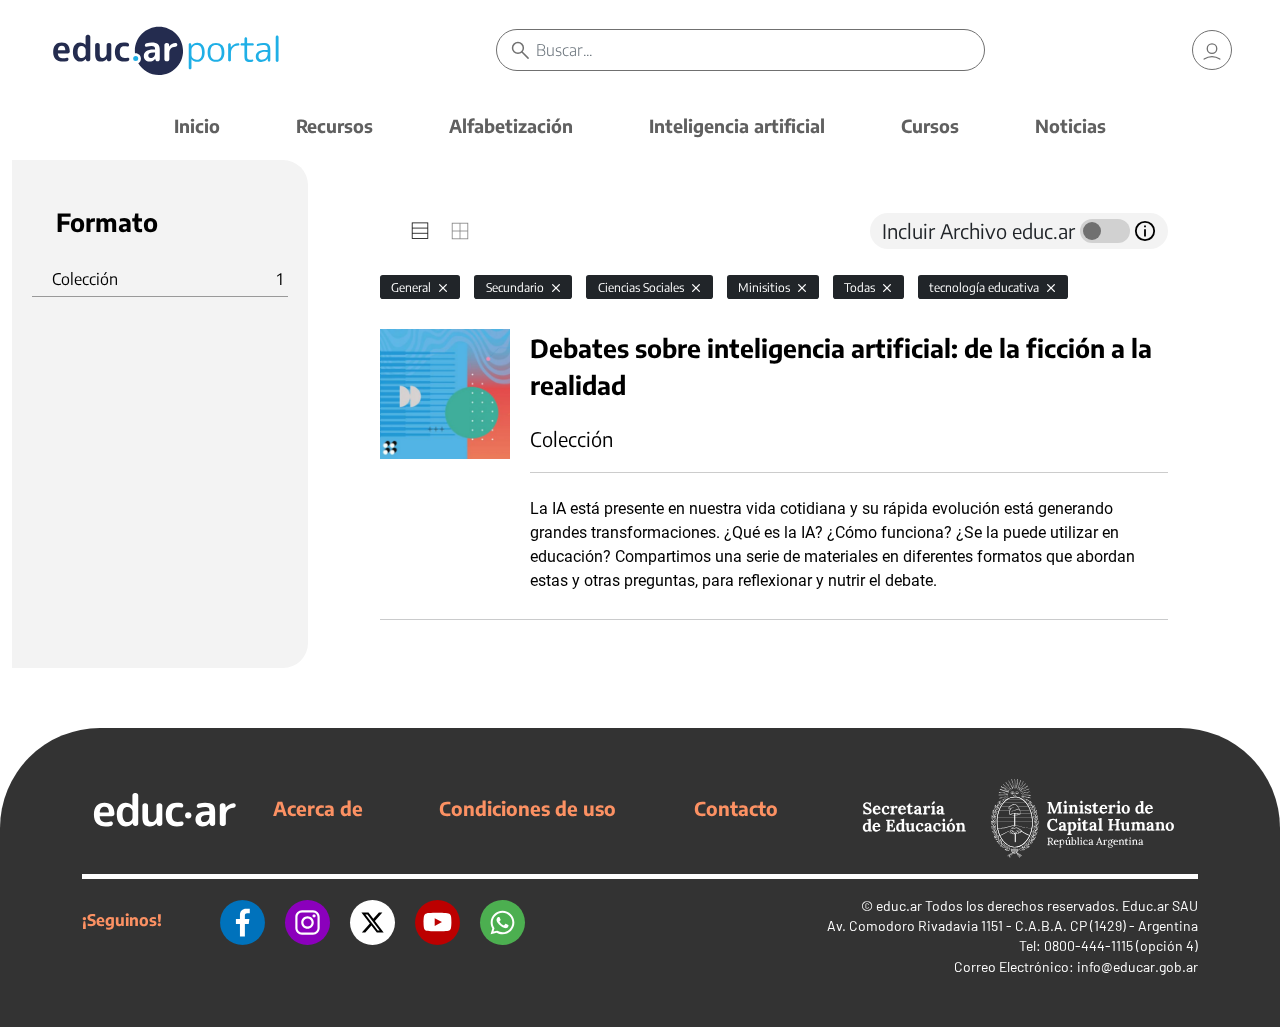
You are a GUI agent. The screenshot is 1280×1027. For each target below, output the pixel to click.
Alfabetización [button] (511, 125)
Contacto (736, 808)
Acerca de (318, 808)
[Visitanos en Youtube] (437, 920)
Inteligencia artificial (737, 125)
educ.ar (899, 905)
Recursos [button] (334, 125)
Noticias (1070, 125)
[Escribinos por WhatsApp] (502, 920)
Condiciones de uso (527, 808)
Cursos (930, 125)
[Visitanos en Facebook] (242, 920)
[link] (1212, 50)
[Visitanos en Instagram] (307, 920)
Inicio (197, 125)
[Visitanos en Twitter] (372, 920)
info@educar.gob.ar (1137, 966)
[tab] (420, 231)
